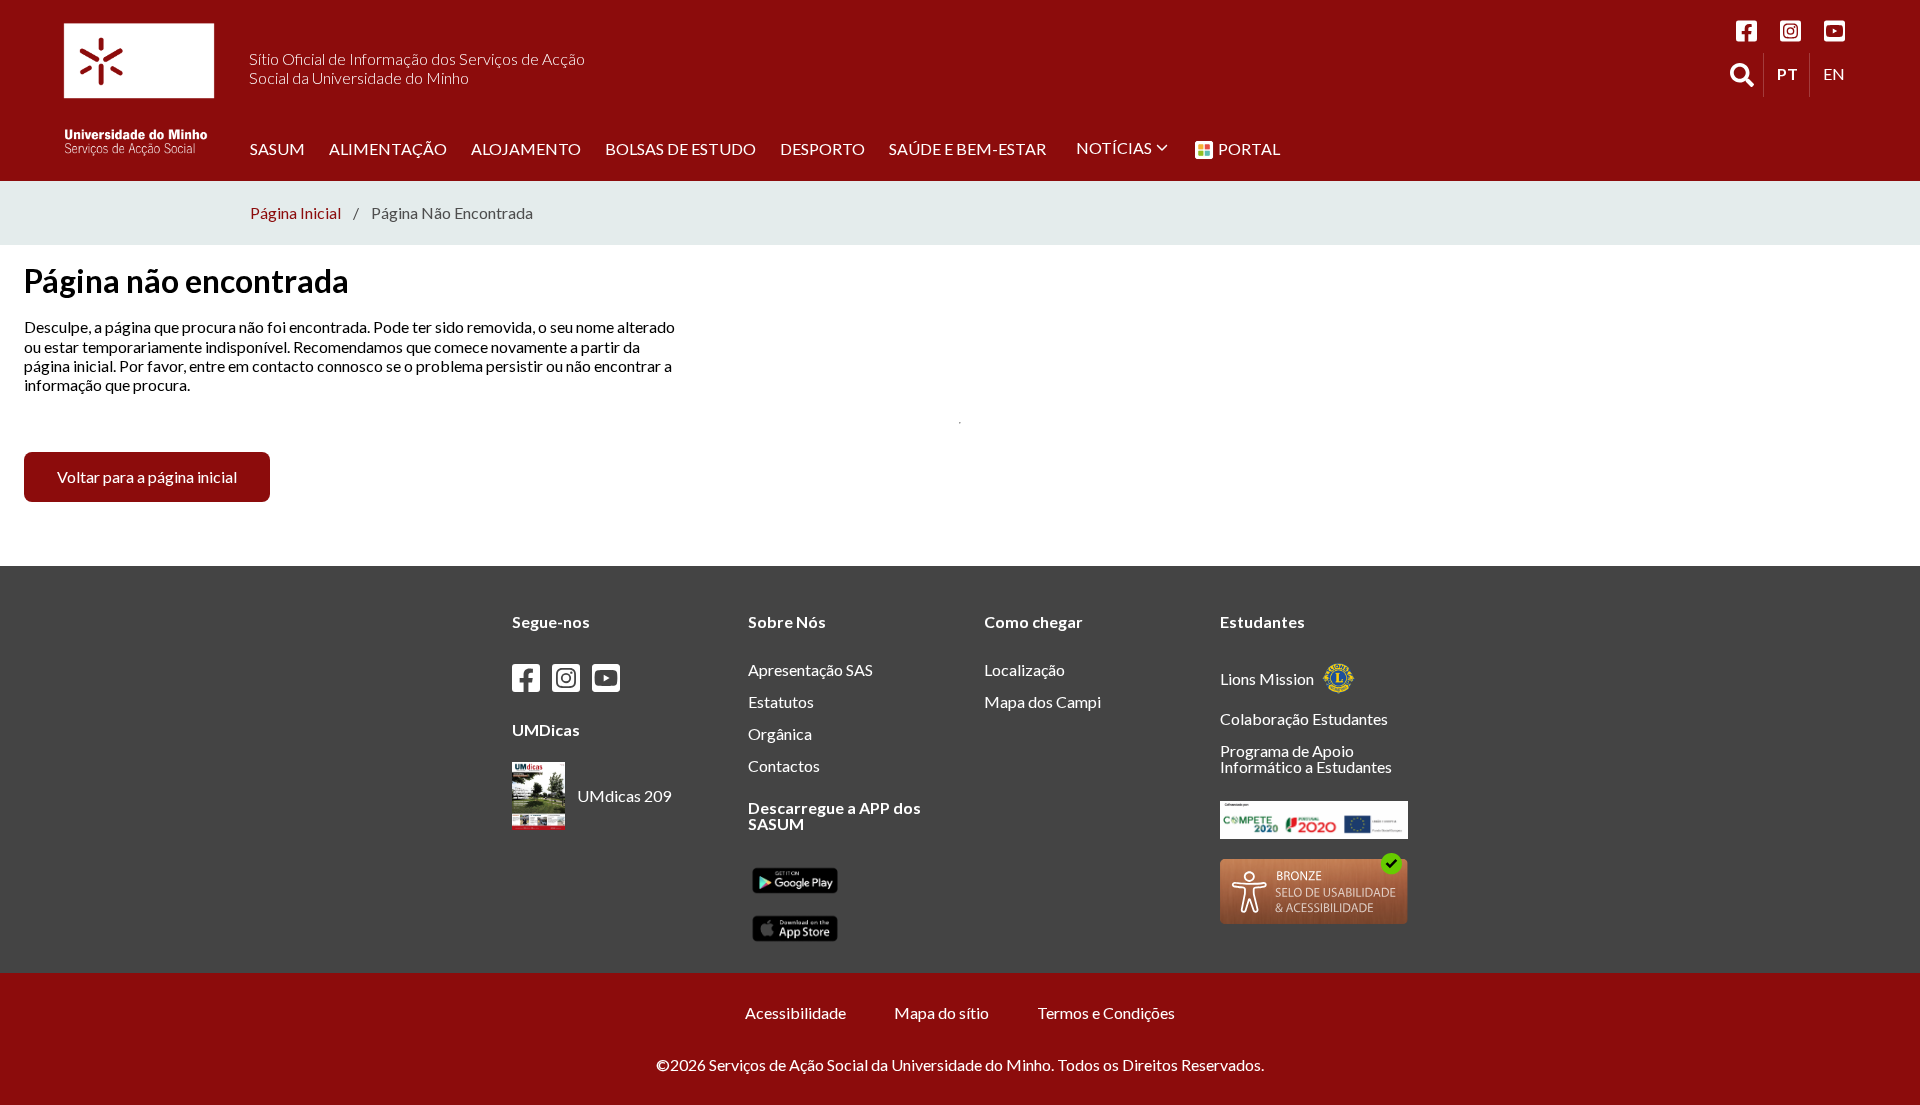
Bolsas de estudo (680, 148)
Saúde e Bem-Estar (967, 148)
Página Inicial (295, 213)
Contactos (784, 765)
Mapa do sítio (941, 1012)
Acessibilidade (795, 1012)
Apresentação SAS (810, 669)
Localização (1024, 669)
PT (1793, 73)
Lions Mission (1267, 678)
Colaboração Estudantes (1304, 718)
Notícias (1114, 147)
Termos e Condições (1106, 1012)
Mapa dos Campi (1042, 701)
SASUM (277, 148)
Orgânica (780, 733)
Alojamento (526, 148)
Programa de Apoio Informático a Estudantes (1306, 758)
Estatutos (781, 701)
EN (1839, 73)
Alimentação (388, 148)
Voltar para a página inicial (147, 476)
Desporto (822, 148)
